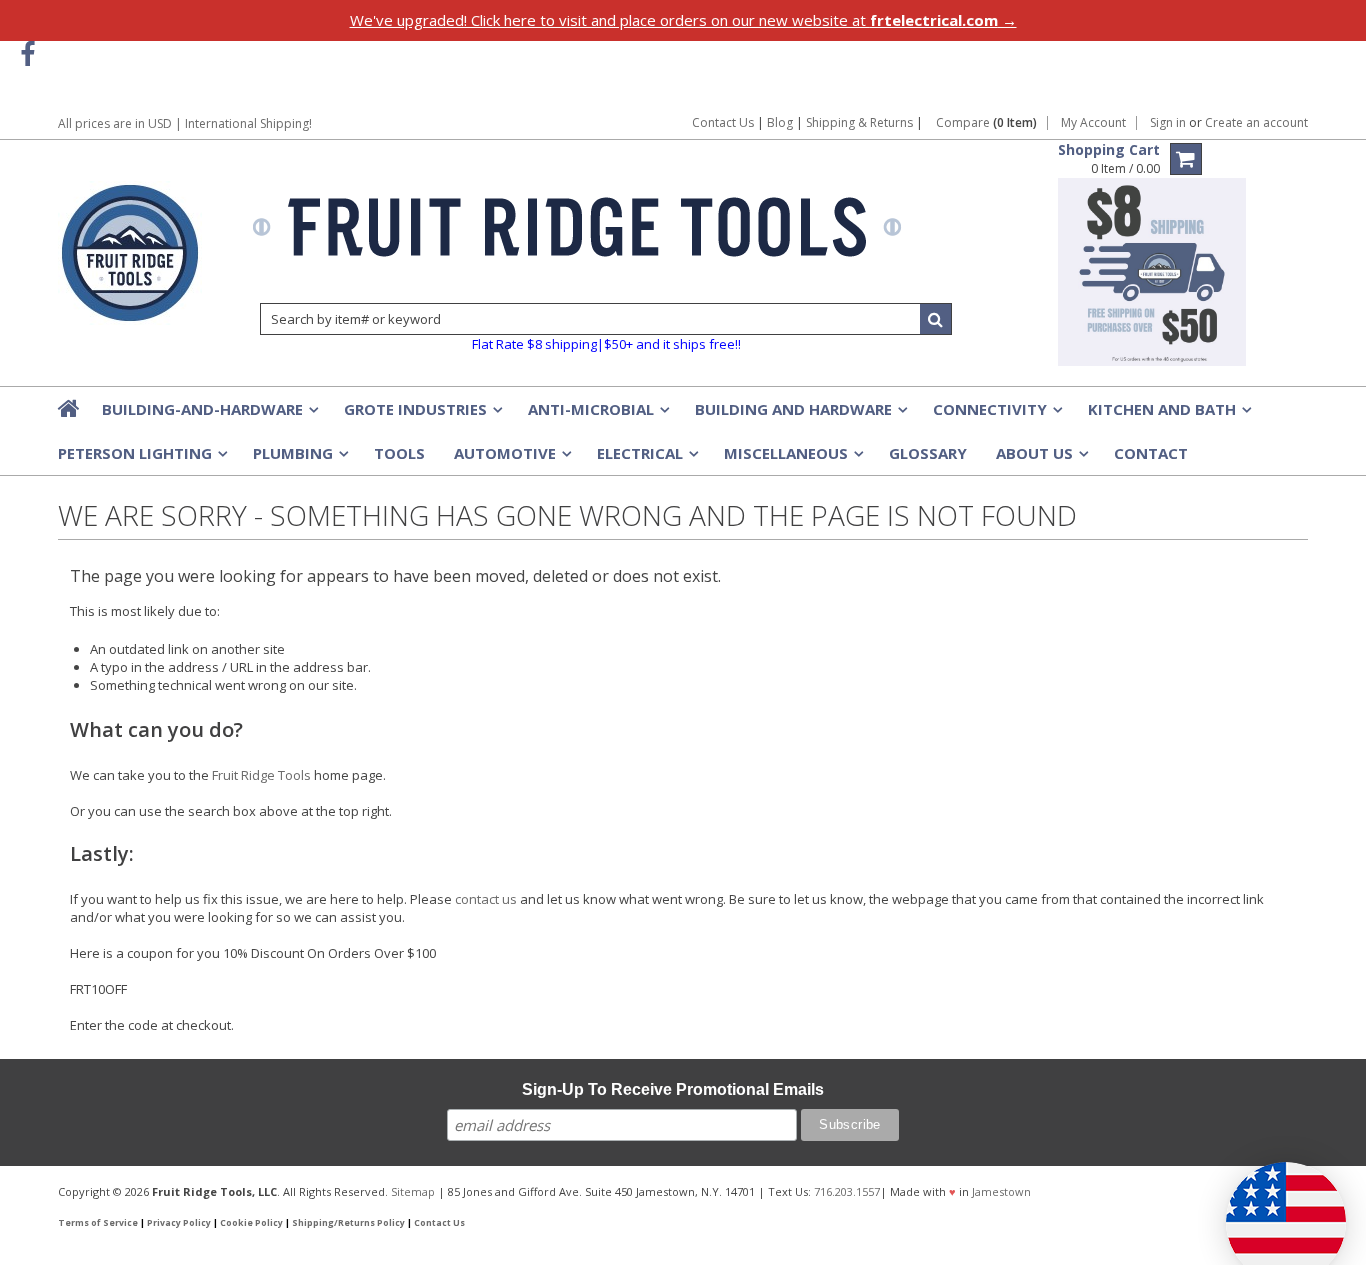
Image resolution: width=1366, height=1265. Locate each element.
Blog (780, 122)
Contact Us (723, 122)
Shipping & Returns (861, 122)
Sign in (1168, 123)
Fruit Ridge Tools (261, 775)
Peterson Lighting (141, 459)
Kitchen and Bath (1168, 415)
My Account (1093, 123)
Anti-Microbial (597, 415)
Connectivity (996, 415)
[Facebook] (27, 54)
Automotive (511, 459)
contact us (486, 899)
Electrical (646, 459)
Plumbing (299, 459)
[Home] (70, 408)
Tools (399, 453)
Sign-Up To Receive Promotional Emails (673, 1089)
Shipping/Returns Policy (348, 1223)
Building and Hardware (799, 415)
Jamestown (1001, 1191)
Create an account (1256, 123)
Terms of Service (98, 1223)
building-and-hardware (208, 415)
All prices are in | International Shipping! (185, 123)
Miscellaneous (792, 459)
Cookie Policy (251, 1223)
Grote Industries (421, 415)
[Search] (936, 319)
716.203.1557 (847, 1191)
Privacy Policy (179, 1223)
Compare (986, 123)
